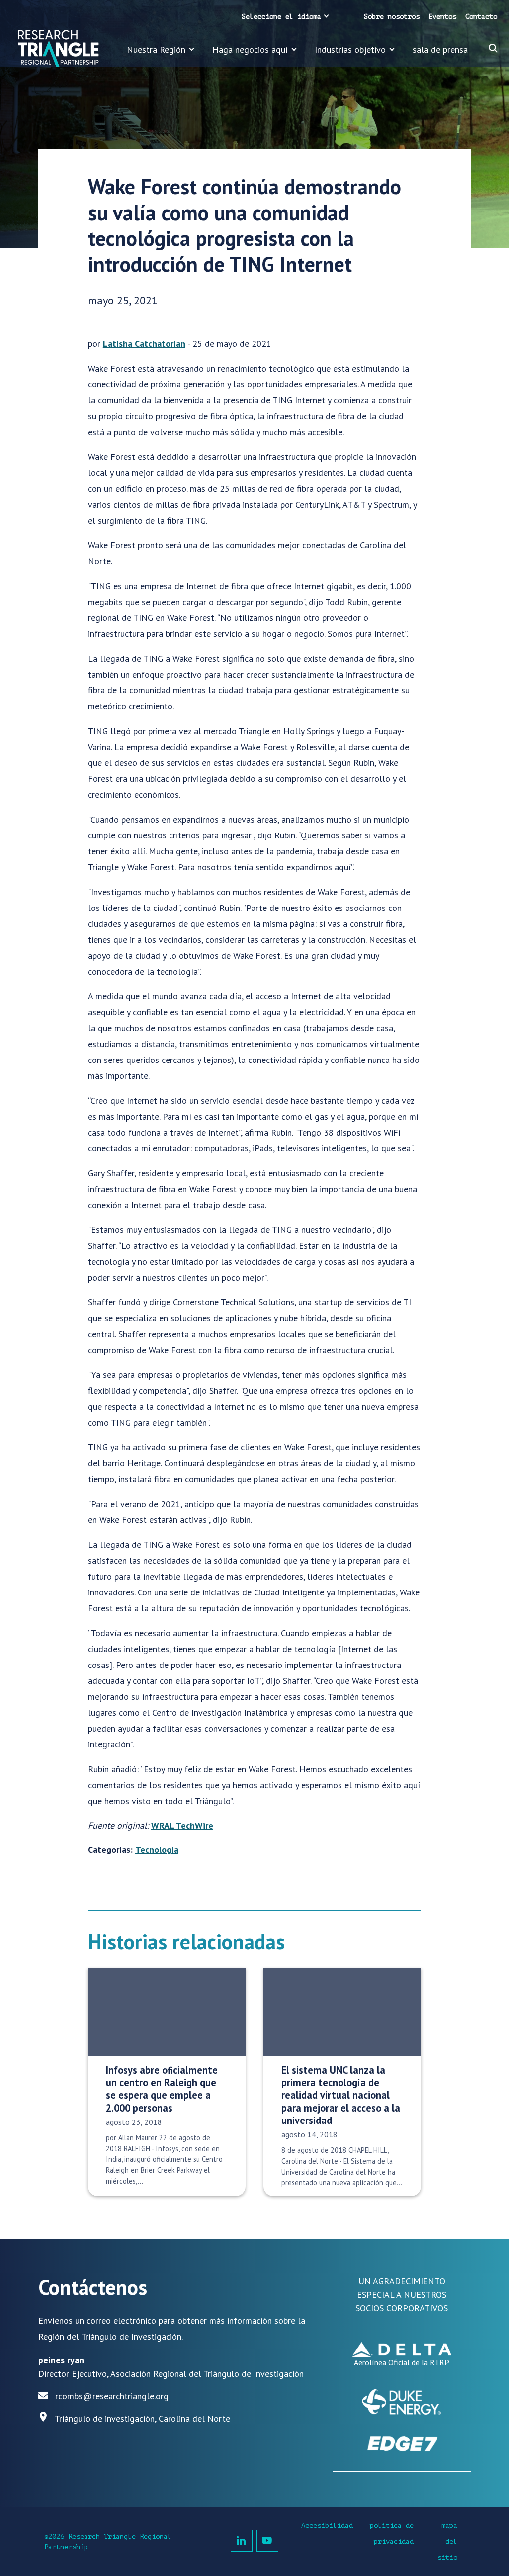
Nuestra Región (156, 49)
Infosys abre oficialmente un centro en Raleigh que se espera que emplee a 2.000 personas (162, 2089)
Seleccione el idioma (281, 17)
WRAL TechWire (182, 1826)
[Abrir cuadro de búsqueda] (493, 48)
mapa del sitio (447, 2541)
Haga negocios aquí (250, 49)
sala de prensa (440, 49)
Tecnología (157, 1850)
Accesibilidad (327, 2526)
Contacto (481, 17)
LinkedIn (242, 2541)
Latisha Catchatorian (144, 343)
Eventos (442, 17)
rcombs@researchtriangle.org (112, 2396)
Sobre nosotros (392, 17)
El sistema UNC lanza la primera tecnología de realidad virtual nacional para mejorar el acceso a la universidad (341, 2095)
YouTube (267, 2541)
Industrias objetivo (350, 49)
